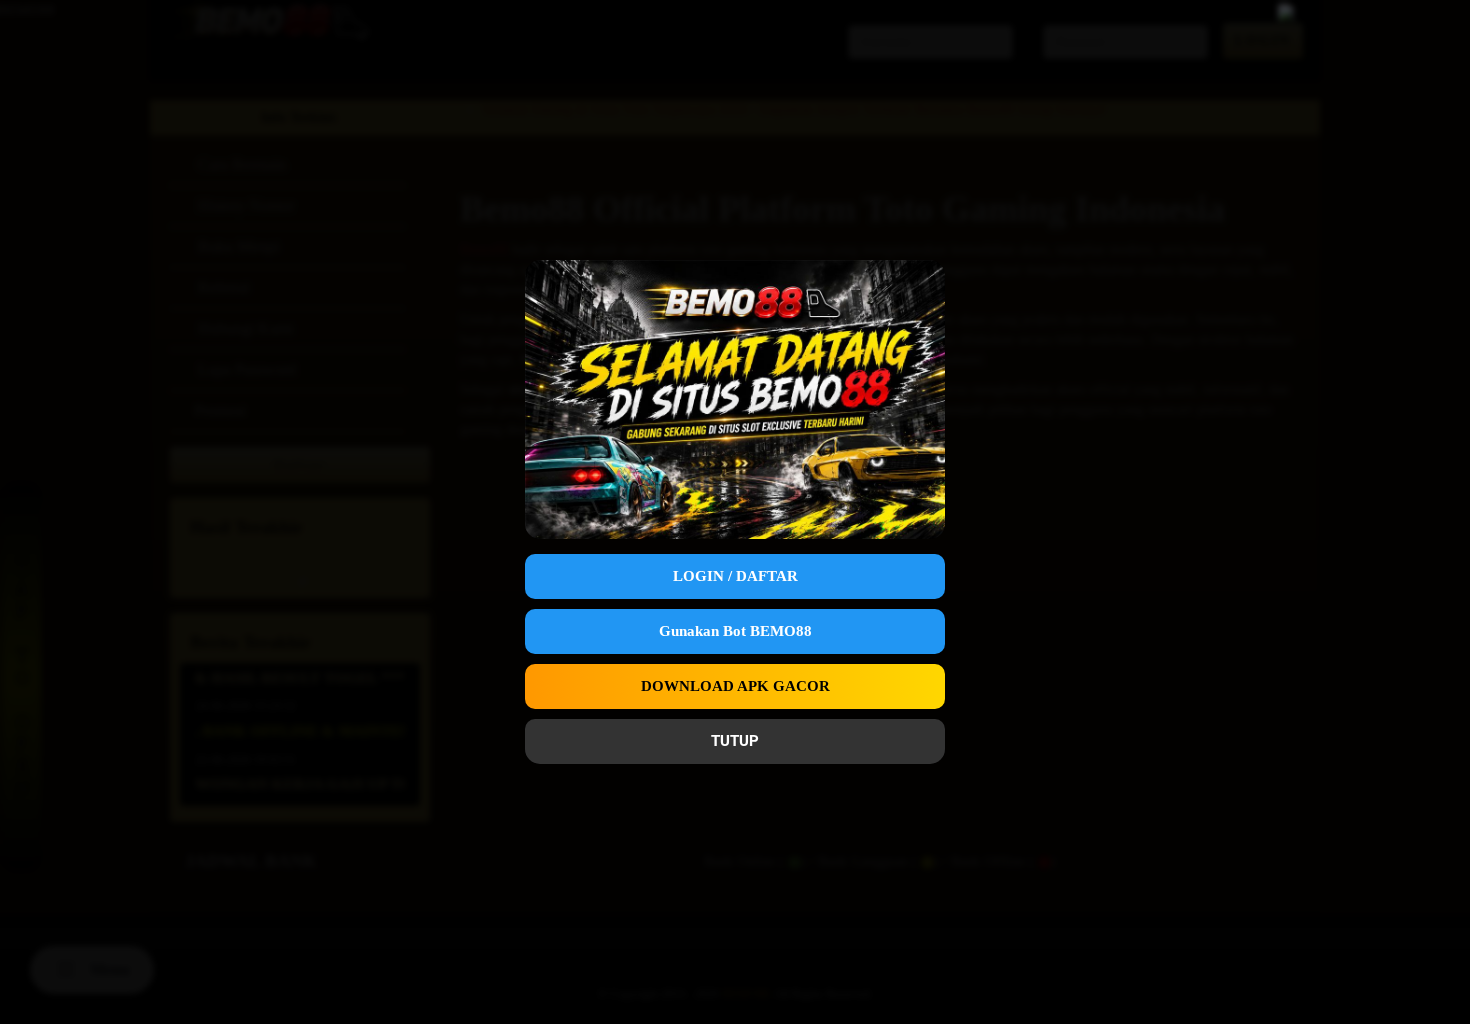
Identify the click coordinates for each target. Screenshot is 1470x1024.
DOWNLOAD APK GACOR (735, 686)
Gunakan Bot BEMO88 (735, 631)
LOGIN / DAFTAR (735, 576)
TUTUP (735, 741)
